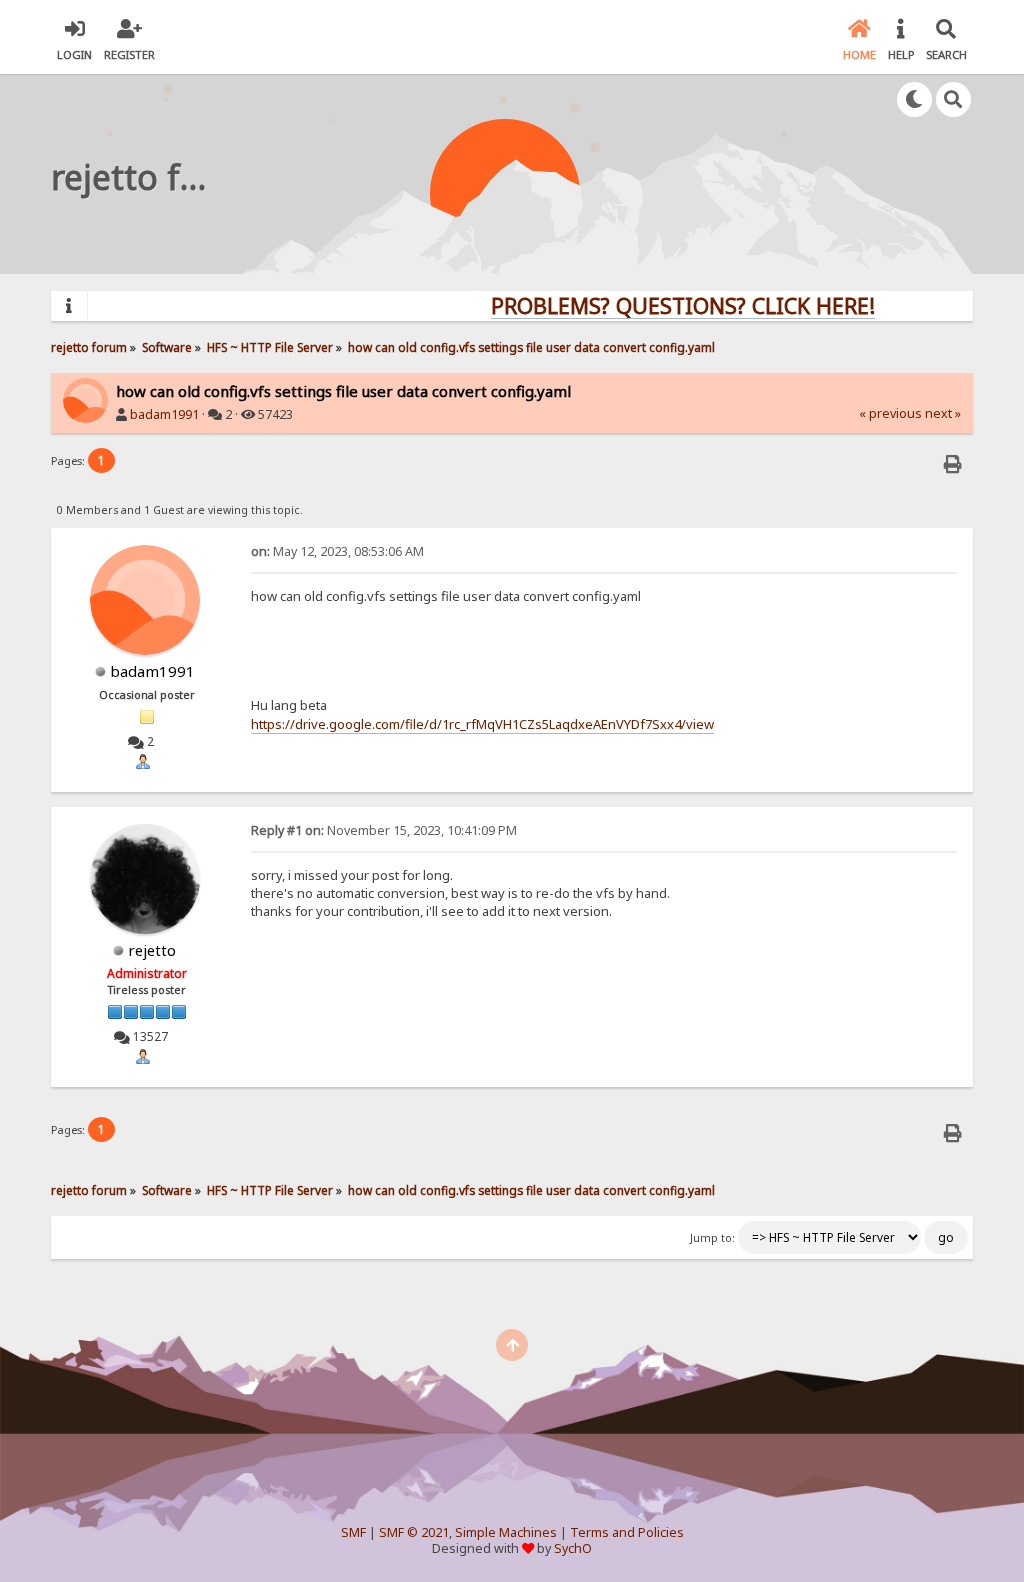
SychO (573, 1548)
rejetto (152, 950)
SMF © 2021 (414, 1532)
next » (943, 413)
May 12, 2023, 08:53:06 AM (337, 551)
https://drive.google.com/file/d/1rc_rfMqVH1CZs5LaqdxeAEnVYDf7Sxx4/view (482, 724)
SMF (353, 1532)
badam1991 (164, 414)
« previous (890, 413)
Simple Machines (506, 1532)
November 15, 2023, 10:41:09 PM (384, 830)
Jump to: (712, 1238)
